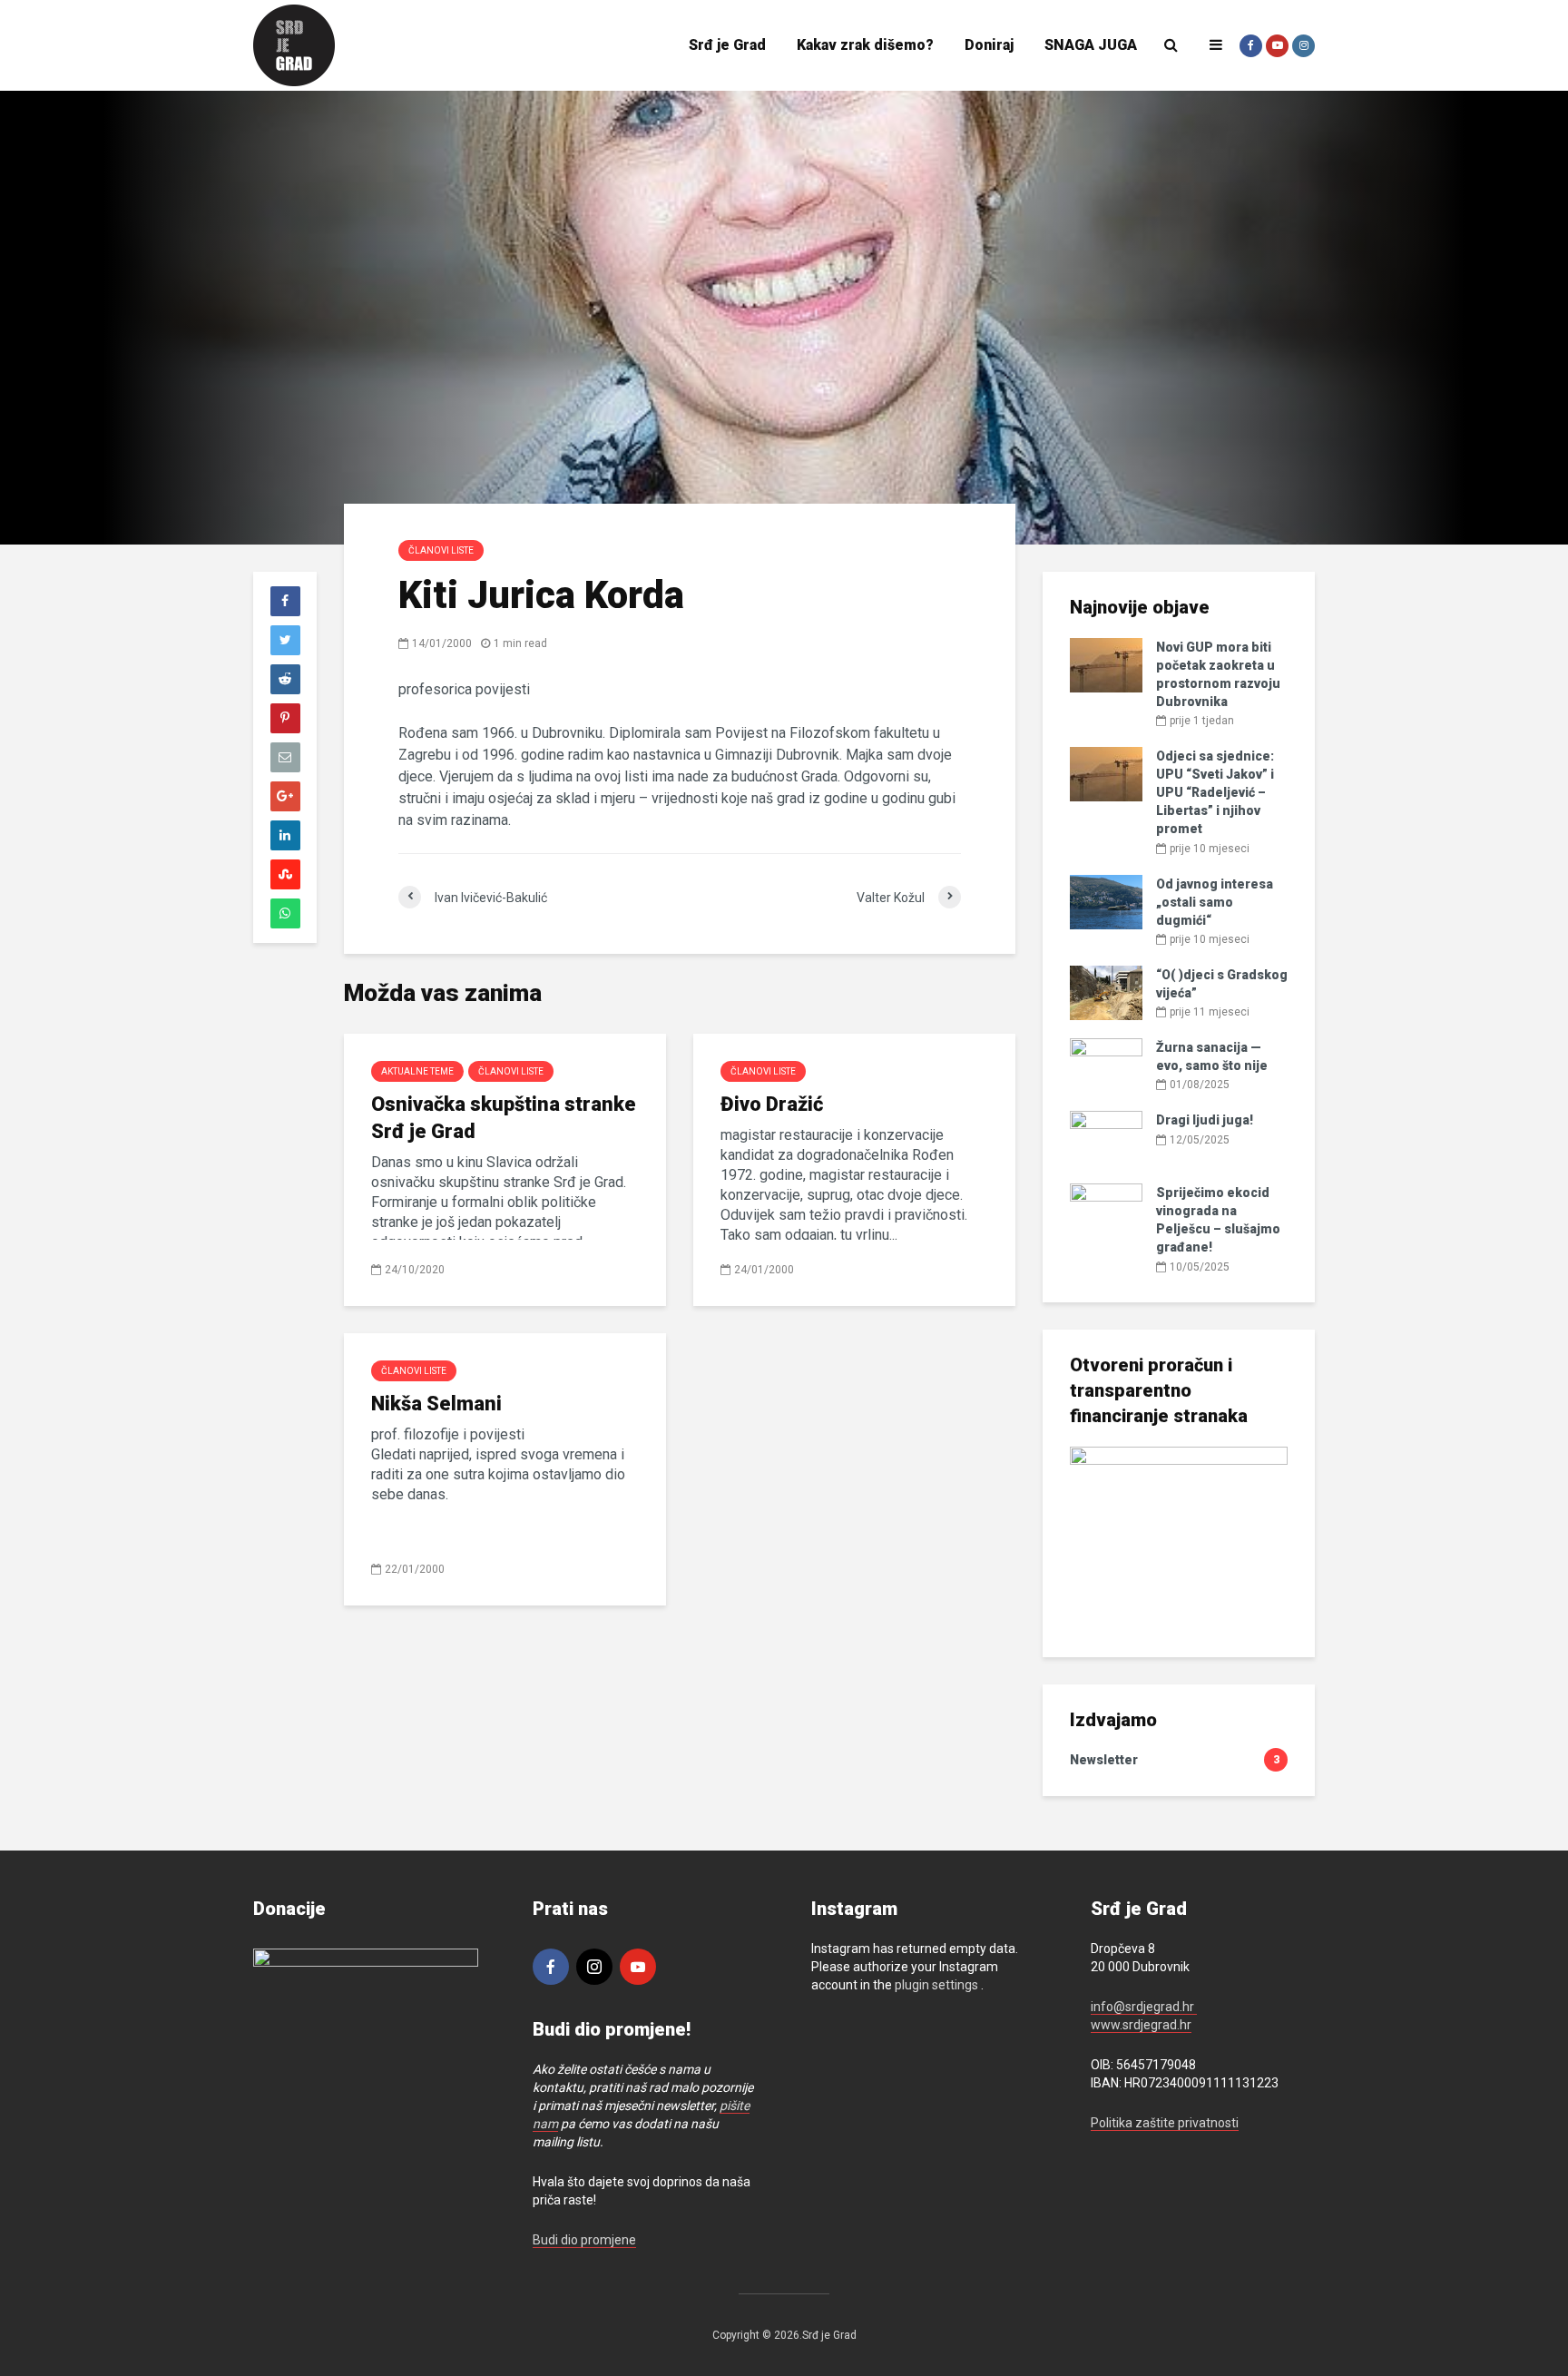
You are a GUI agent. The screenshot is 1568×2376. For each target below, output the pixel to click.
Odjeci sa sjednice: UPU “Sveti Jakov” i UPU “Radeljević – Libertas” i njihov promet (1215, 792)
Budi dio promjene (584, 2240)
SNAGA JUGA (1091, 45)
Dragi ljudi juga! (1205, 1120)
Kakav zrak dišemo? (865, 45)
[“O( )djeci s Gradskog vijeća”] (1106, 992)
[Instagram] (594, 1967)
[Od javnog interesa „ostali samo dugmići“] (1106, 900)
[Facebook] (551, 1967)
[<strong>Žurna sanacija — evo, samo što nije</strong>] (1106, 1065)
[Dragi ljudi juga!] (1106, 1137)
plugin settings (938, 1985)
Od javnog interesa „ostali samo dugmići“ (1215, 902)
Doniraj (989, 45)
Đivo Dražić (772, 1104)
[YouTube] (638, 1967)
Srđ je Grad (727, 45)
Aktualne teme (417, 1071)
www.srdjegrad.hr (1141, 2025)
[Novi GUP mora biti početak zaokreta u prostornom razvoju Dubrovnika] (1106, 664)
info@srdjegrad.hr (1144, 2007)
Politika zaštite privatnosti (1165, 2123)
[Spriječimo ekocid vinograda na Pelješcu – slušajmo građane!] (1106, 1210)
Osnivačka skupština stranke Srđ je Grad (504, 1118)
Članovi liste (441, 550)
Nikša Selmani (436, 1404)
